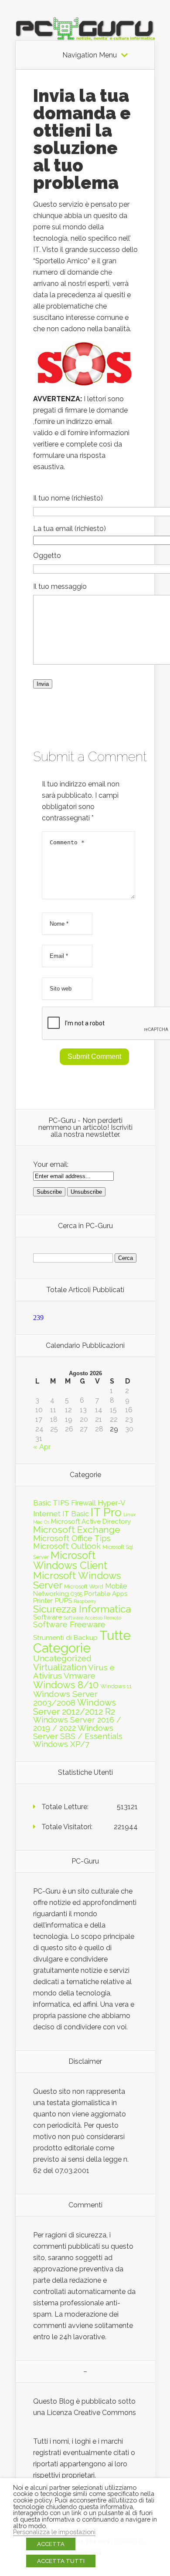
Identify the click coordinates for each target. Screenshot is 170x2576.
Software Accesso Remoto (92, 1618)
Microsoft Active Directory (91, 1521)
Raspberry (85, 1601)
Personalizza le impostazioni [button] (54, 2532)
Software (48, 1617)
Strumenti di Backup (65, 1637)
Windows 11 (116, 1686)
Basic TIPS (51, 1503)
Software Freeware (69, 1624)
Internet (47, 1514)
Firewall (83, 1503)
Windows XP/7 (61, 1744)
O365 (76, 1594)
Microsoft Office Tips (72, 1538)
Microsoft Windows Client (70, 1560)
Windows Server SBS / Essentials (78, 1732)
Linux (129, 1515)
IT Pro (106, 1512)
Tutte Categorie (82, 1642)
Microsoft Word (84, 1586)
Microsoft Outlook (67, 1546)
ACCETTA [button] (51, 2544)
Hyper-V (112, 1503)
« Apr (42, 1447)
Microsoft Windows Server (77, 1580)
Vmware (80, 1676)
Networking (51, 1594)
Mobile (116, 1586)
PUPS (63, 1600)
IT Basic (76, 1514)
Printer (43, 1601)
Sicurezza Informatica (82, 1609)
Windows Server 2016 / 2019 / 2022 (77, 1724)
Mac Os (41, 1522)
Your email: (51, 1164)
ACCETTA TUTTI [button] (61, 2561)
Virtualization (60, 1667)
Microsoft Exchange (77, 1530)
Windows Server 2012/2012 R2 (75, 1707)
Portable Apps (106, 1594)
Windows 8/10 (66, 1685)
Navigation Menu (90, 55)
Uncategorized (62, 1658)
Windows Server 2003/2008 (65, 1698)
